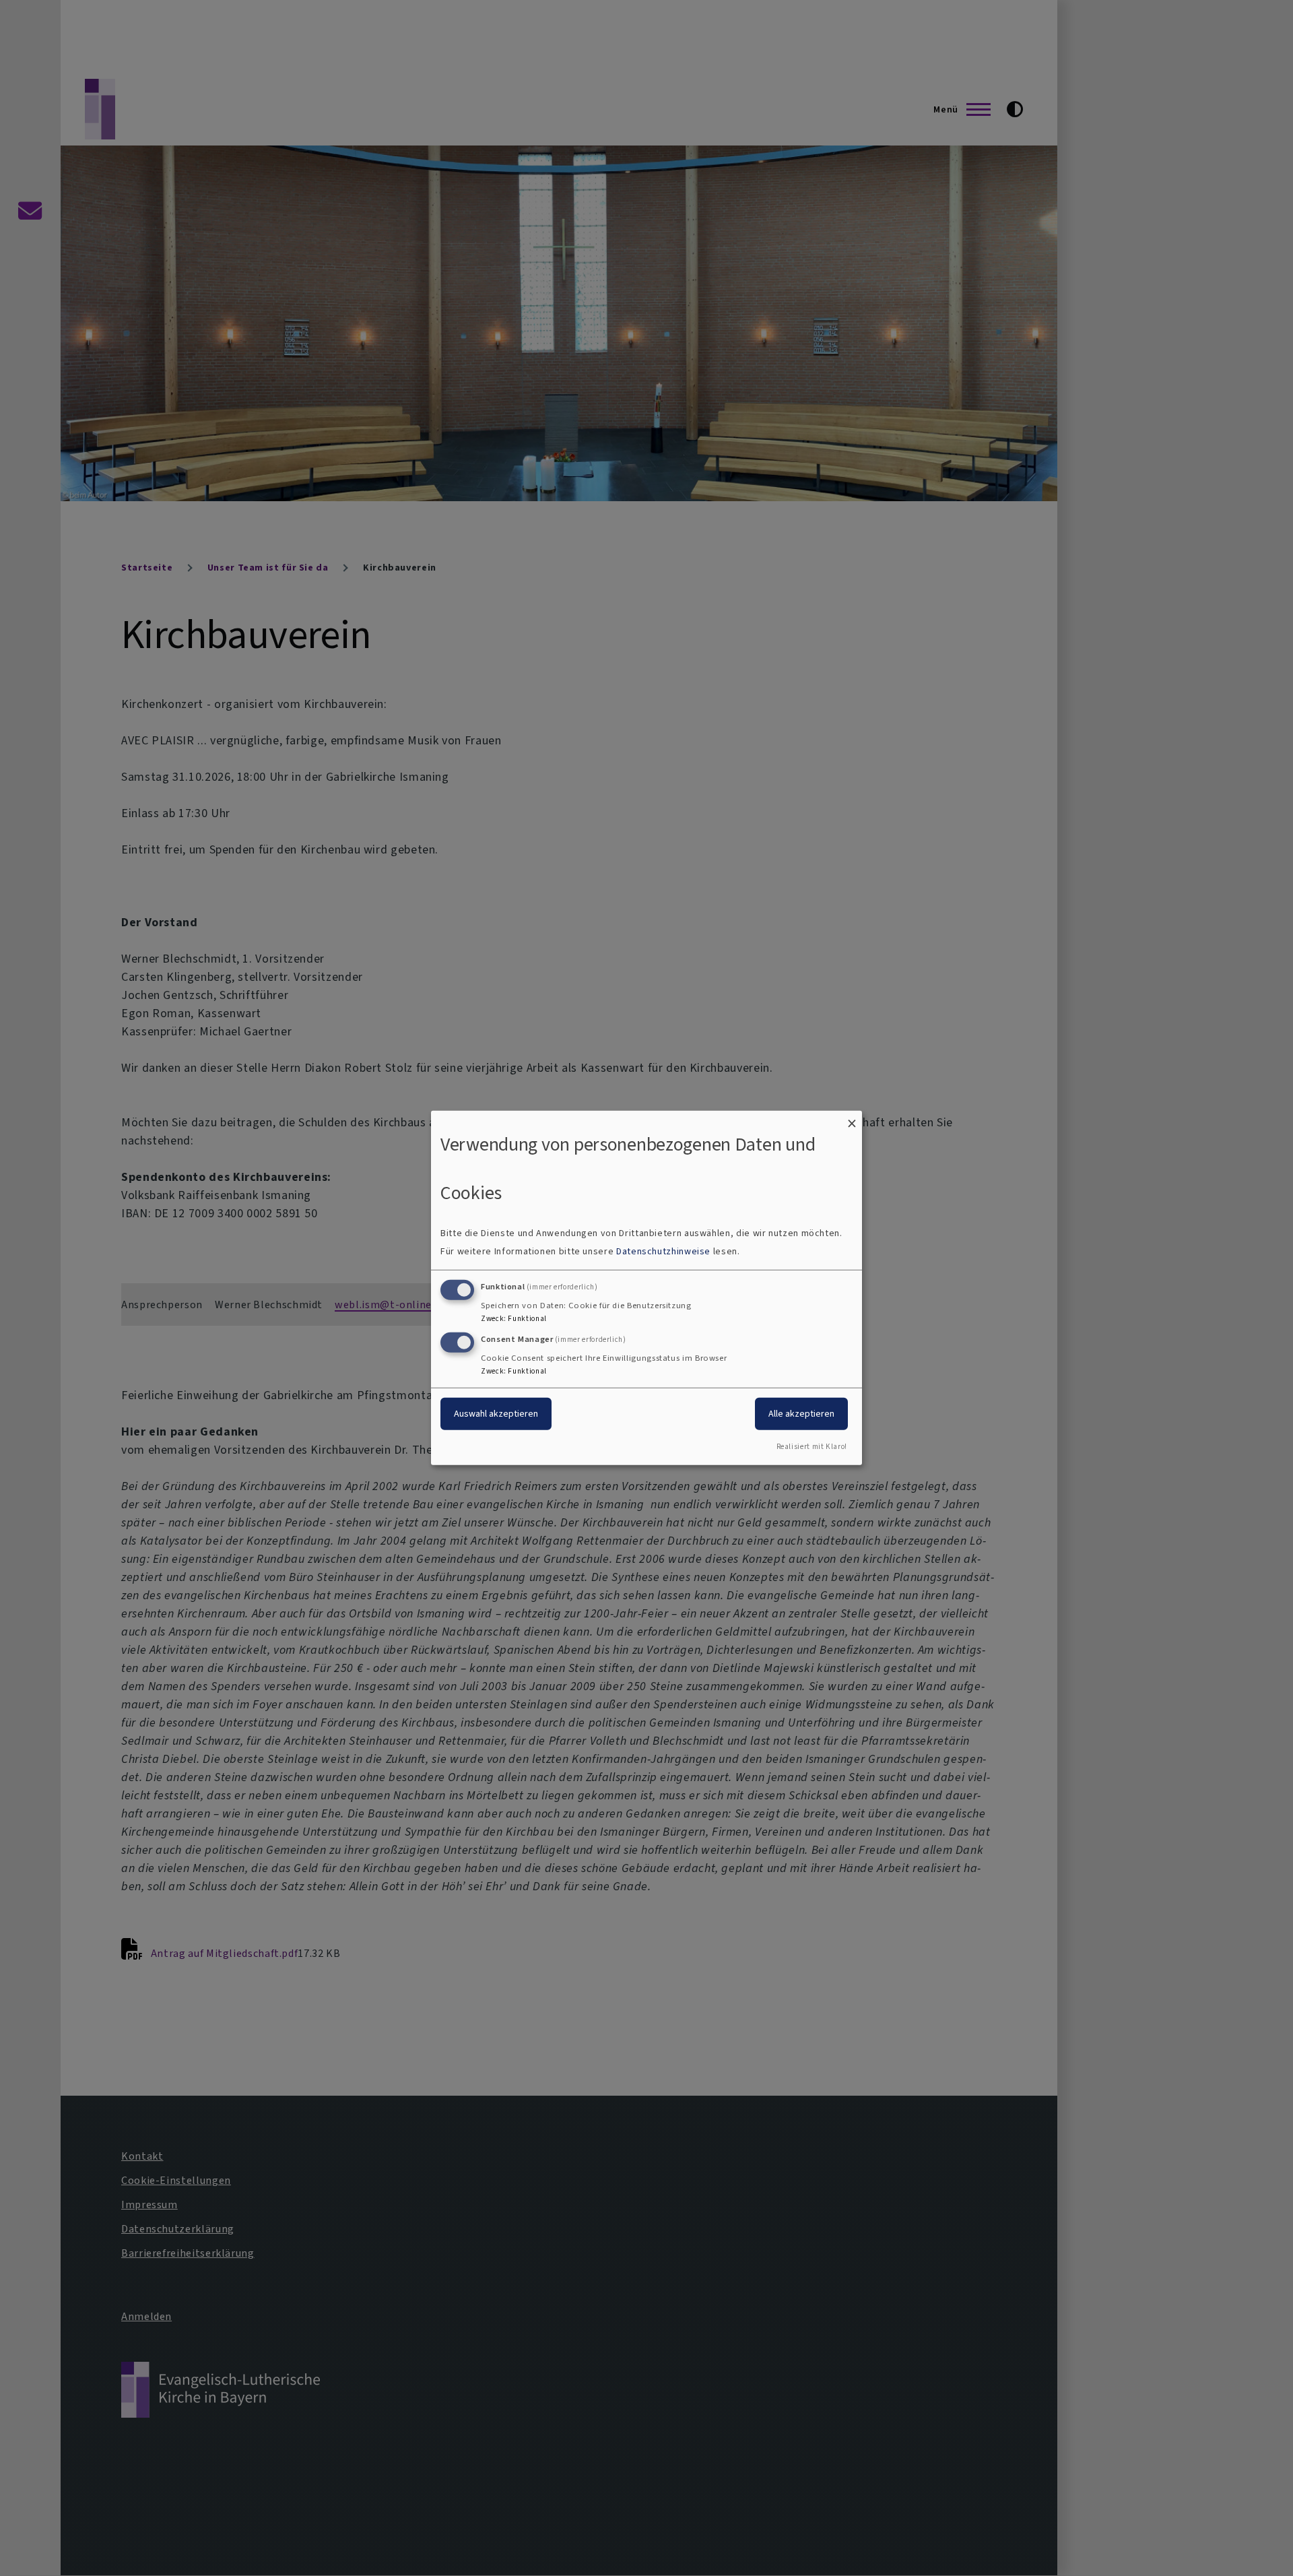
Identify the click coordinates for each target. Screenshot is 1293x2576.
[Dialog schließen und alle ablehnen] (852, 1119)
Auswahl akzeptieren (496, 1413)
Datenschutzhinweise (663, 1251)
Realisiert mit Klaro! (812, 1447)
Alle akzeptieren (801, 1413)
